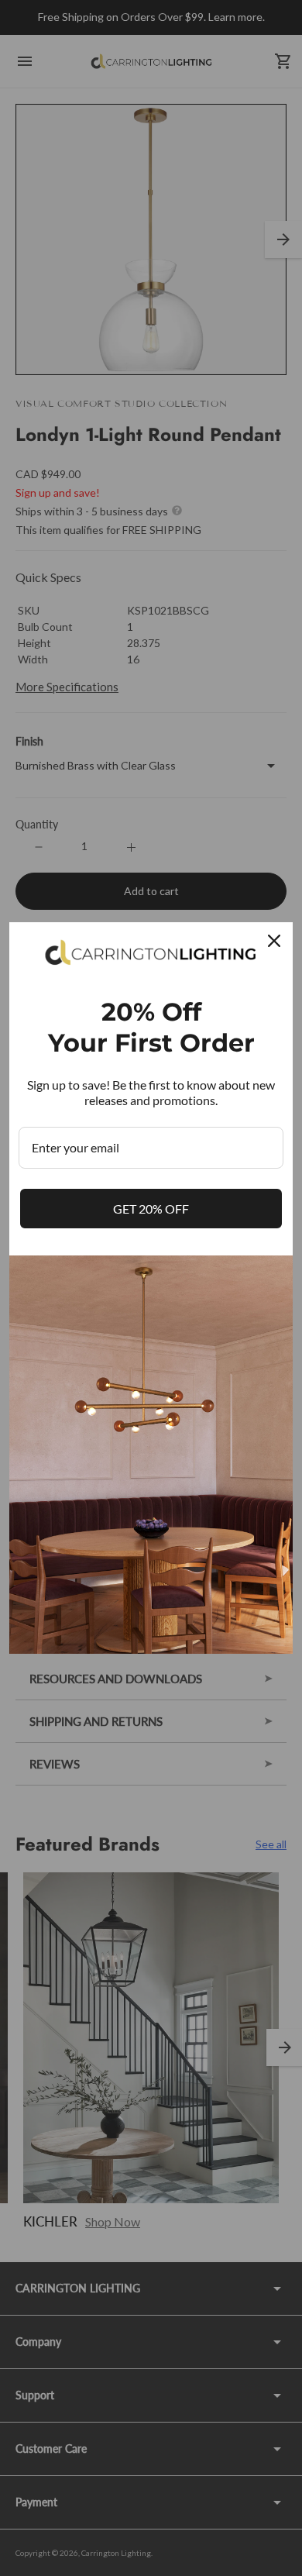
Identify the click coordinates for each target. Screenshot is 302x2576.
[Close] (274, 941)
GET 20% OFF (151, 1209)
